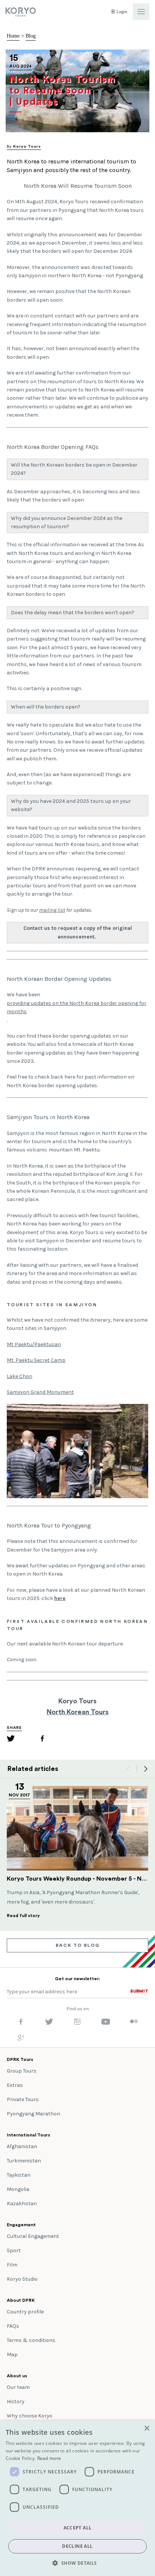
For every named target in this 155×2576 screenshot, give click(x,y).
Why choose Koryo (30, 2416)
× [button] (147, 2429)
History (16, 2401)
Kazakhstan (22, 2204)
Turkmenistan (24, 2161)
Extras (15, 2085)
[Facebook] (42, 1740)
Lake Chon (20, 1376)
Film (12, 2265)
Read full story (23, 1916)
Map (12, 2355)
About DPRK (21, 2300)
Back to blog (78, 1945)
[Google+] (21, 2040)
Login (121, 12)
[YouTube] (106, 2023)
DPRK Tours (20, 2059)
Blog (31, 36)
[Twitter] (11, 1740)
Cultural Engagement (33, 2236)
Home (13, 36)
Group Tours (22, 2071)
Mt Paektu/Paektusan (34, 1344)
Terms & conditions (31, 2340)
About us (17, 2376)
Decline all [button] (77, 2546)
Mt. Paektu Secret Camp (36, 1360)
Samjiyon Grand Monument (40, 1392)
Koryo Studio (22, 2279)
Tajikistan (19, 2175)
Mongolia (18, 2189)
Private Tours (23, 2099)
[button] (77, 2563)
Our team (18, 2387)
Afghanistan (22, 2146)
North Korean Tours (78, 1712)
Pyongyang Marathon (33, 2114)
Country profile (25, 2312)
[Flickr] (134, 2022)
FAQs (13, 2326)
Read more (49, 2458)
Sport (14, 2250)
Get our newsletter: (77, 1979)
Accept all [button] (78, 2528)
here (60, 1598)
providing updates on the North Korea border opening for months (77, 1007)
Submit (139, 1991)
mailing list (52, 910)
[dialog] (77, 2498)
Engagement (21, 2225)
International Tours (28, 2135)
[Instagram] (77, 2023)
